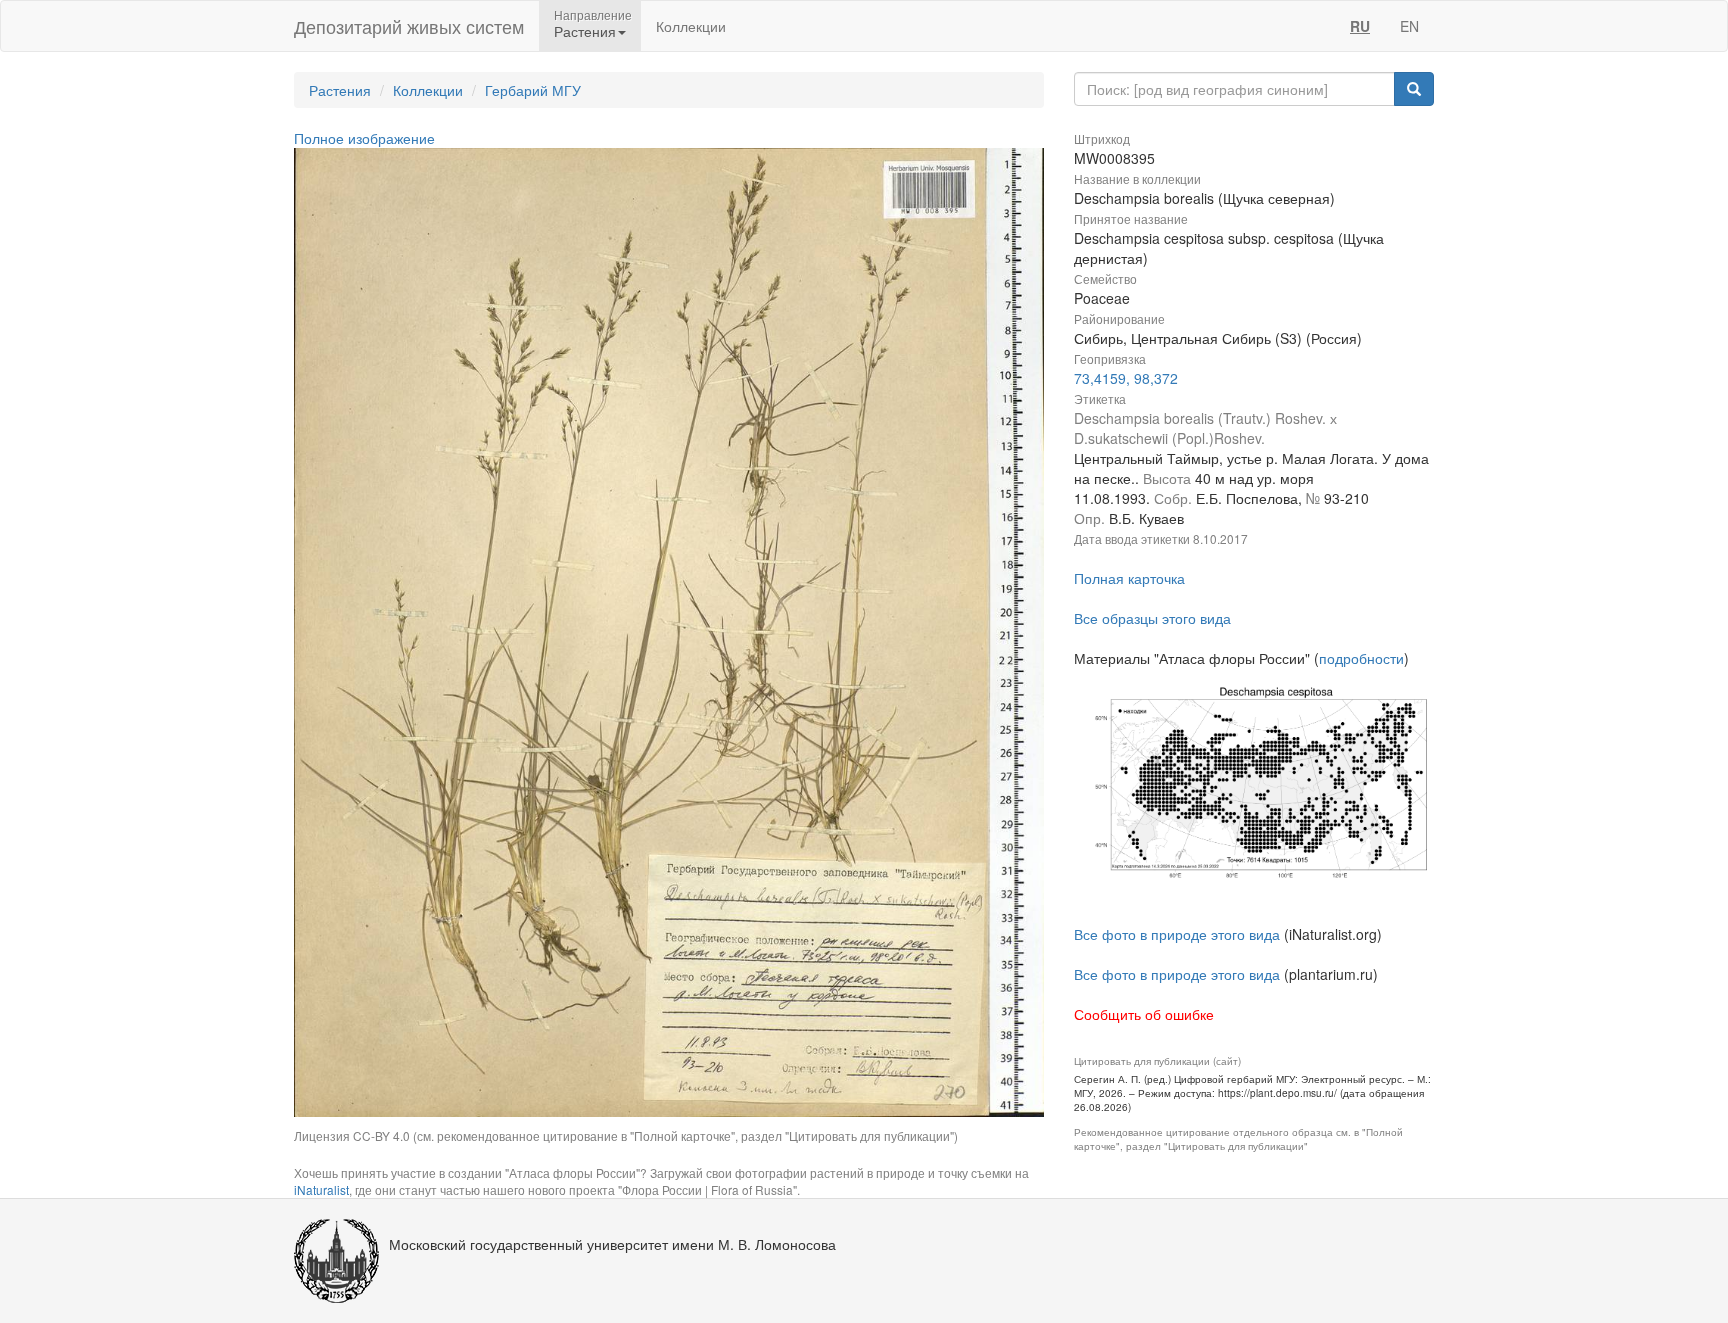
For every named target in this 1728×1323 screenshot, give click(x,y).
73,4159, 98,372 (1126, 378)
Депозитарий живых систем (409, 26)
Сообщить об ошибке (1144, 1014)
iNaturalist (321, 1189)
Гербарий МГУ (533, 90)
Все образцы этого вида (1152, 618)
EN (1409, 26)
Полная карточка (1129, 578)
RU (1360, 26)
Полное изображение (364, 138)
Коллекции (691, 26)
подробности (1361, 658)
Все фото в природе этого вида (1177, 934)
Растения (340, 90)
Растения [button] (585, 31)
